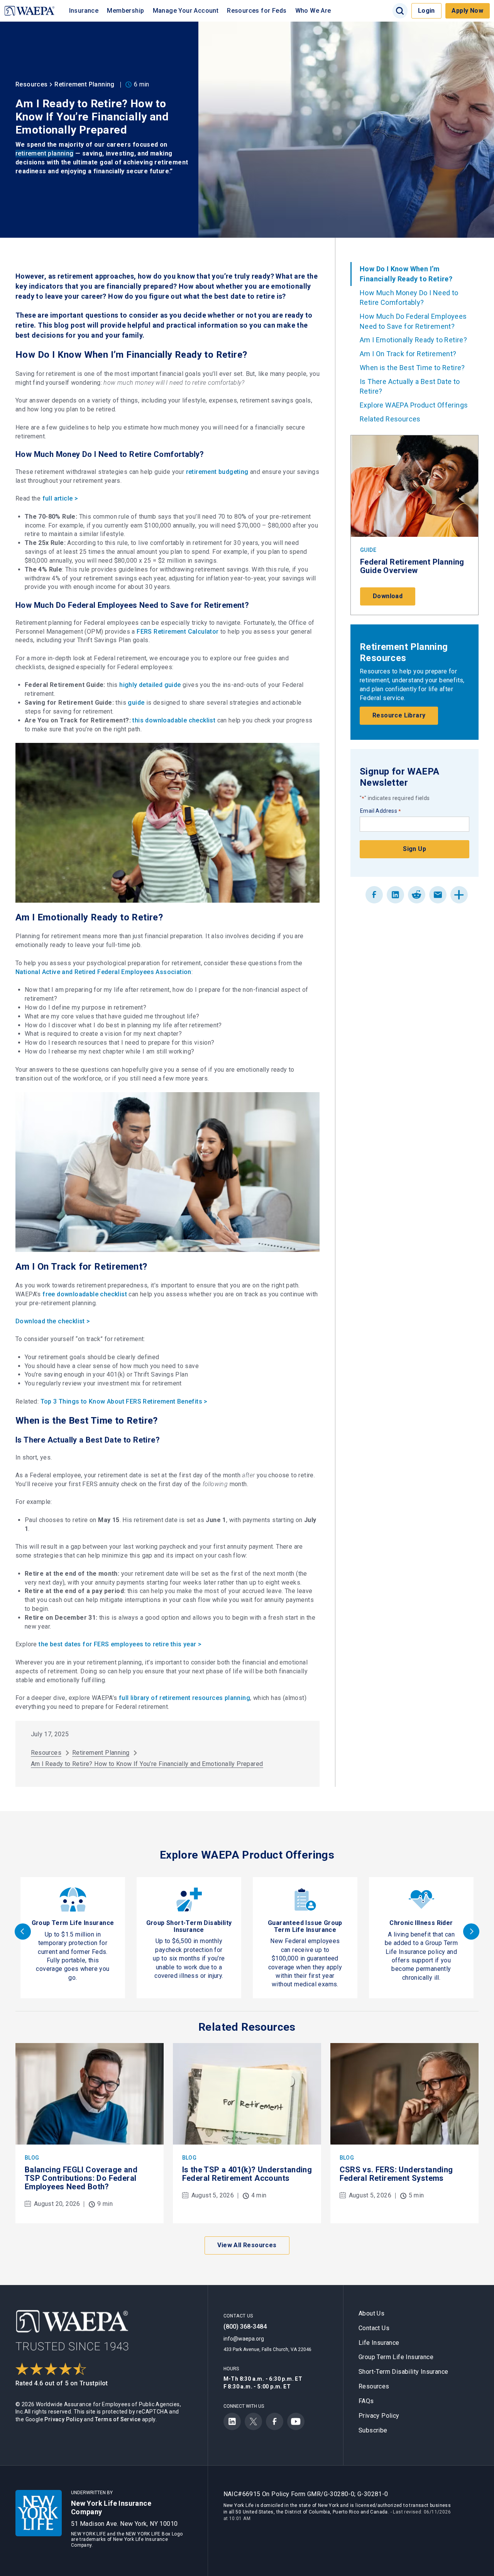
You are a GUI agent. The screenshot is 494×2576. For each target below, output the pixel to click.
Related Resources (390, 419)
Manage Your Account (186, 11)
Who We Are (313, 11)
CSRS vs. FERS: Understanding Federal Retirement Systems (396, 2174)
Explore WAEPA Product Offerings (414, 405)
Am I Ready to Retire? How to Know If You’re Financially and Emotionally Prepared (147, 1764)
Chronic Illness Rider (421, 1923)
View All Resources (247, 2245)
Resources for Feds (257, 11)
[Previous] (23, 1932)
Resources (32, 84)
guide (136, 703)
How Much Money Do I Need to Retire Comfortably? (409, 298)
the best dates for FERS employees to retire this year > (120, 1644)
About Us (371, 2313)
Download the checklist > (53, 1321)
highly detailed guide (150, 685)
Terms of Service (118, 2419)
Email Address (381, 811)
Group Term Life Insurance (73, 1923)
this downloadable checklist (174, 720)
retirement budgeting (217, 472)
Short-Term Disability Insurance (403, 2372)
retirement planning (45, 153)
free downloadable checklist (85, 1294)
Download (388, 596)
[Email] (438, 895)
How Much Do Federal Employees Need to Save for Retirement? (413, 321)
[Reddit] (417, 895)
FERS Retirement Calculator (178, 632)
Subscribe (373, 2430)
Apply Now (467, 11)
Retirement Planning (85, 84)
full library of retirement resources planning (184, 1698)
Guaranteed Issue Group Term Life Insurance (305, 1926)
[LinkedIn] (395, 895)
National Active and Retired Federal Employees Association (103, 972)
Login (426, 11)
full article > (60, 498)
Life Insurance (379, 2343)
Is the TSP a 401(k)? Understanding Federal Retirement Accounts (247, 2174)
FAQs (366, 2401)
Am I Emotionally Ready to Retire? (414, 340)
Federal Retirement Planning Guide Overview (412, 566)
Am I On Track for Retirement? (409, 354)
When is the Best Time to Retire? (412, 368)
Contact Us (374, 2328)
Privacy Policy (63, 2419)
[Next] (471, 1932)
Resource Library (399, 715)
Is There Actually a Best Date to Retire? (410, 386)
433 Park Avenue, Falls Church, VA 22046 (267, 2349)
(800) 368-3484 (245, 2327)
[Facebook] (374, 895)
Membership (125, 11)
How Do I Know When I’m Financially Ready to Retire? (406, 274)
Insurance (84, 11)
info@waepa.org (244, 2339)
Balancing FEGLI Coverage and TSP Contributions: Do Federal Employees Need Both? (81, 2178)
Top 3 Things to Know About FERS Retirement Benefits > (124, 1401)
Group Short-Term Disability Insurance (189, 1926)
